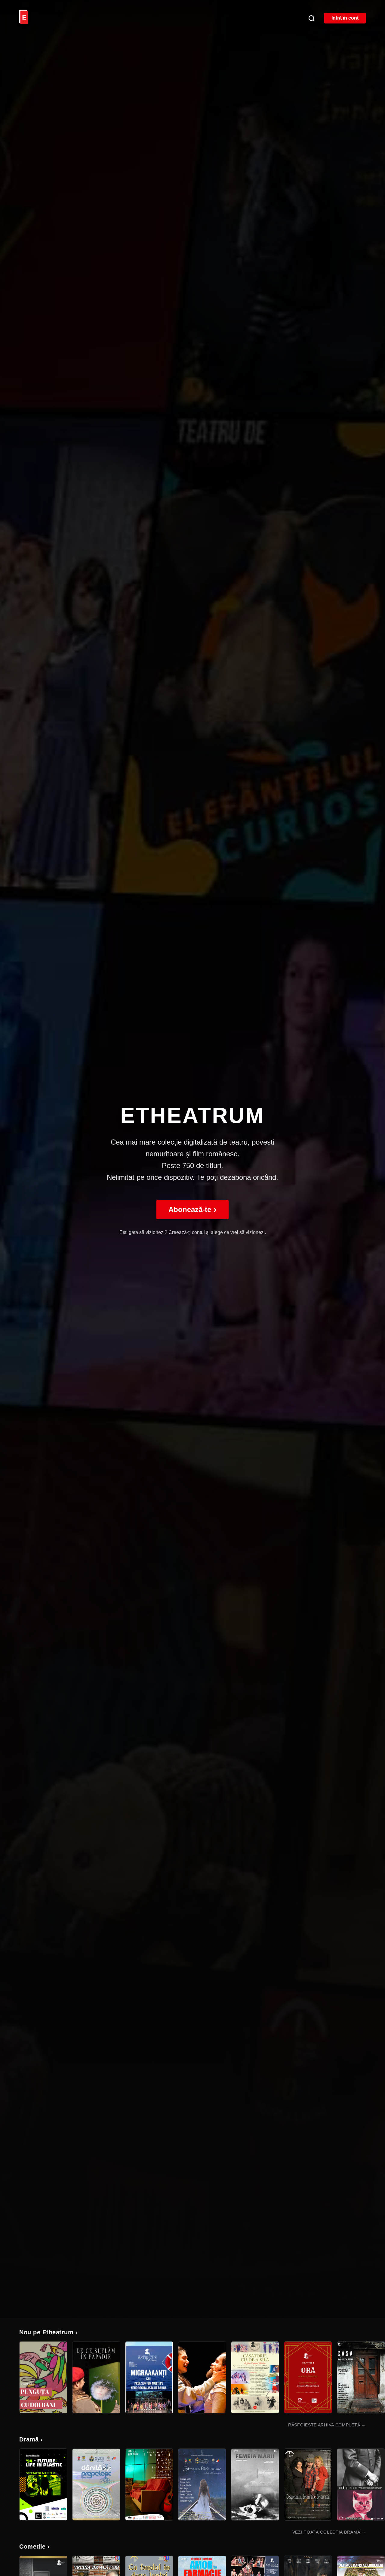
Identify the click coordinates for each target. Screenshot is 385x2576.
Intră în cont (345, 18)
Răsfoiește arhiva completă (327, 2425)
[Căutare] (311, 18)
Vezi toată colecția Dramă (329, 2532)
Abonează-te (192, 1209)
